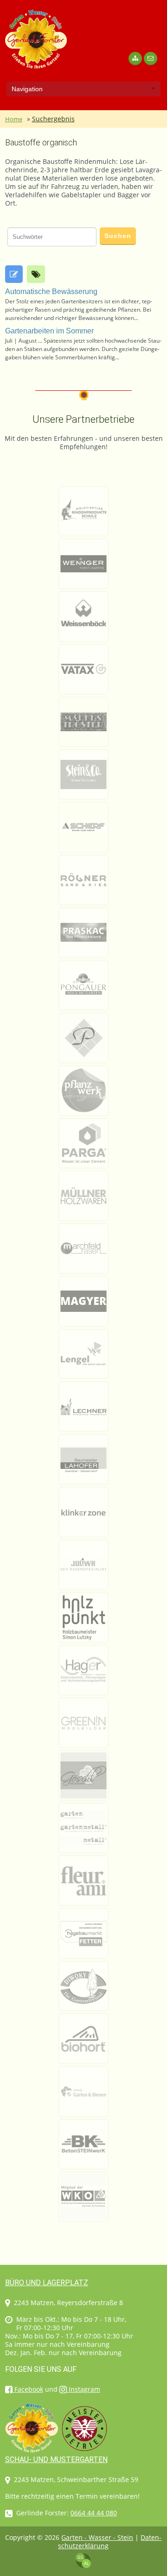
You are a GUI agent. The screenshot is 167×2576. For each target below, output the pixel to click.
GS (80, 2557)
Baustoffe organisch (41, 142)
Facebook (28, 2389)
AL (87, 2563)
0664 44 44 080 (94, 2513)
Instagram (83, 2389)
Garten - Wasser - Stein (97, 2537)
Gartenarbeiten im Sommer (49, 331)
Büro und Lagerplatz (47, 2283)
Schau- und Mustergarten (56, 2460)
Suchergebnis (53, 119)
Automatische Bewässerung (51, 291)
